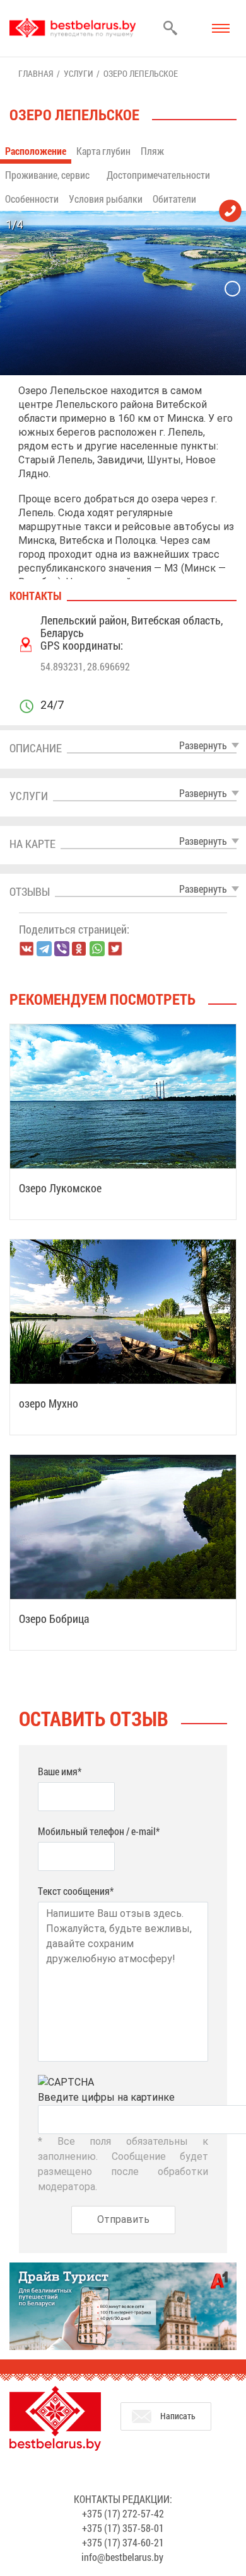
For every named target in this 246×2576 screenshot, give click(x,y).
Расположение (36, 151)
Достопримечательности (158, 175)
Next (232, 289)
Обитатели (174, 199)
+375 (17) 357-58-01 (123, 2528)
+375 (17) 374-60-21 (123, 2542)
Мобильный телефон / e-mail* (99, 1831)
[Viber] (62, 949)
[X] (115, 949)
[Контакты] (230, 210)
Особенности (32, 199)
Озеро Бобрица (54, 1618)
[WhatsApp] (97, 949)
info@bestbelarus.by (122, 2557)
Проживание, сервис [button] (48, 175)
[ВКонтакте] (26, 949)
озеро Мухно (49, 1403)
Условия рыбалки (106, 199)
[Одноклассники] (79, 949)
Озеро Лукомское (60, 1188)
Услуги (78, 73)
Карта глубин (103, 151)
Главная (36, 73)
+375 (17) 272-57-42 (123, 2513)
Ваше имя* (60, 1771)
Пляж (152, 151)
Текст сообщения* (76, 1891)
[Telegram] (44, 949)
